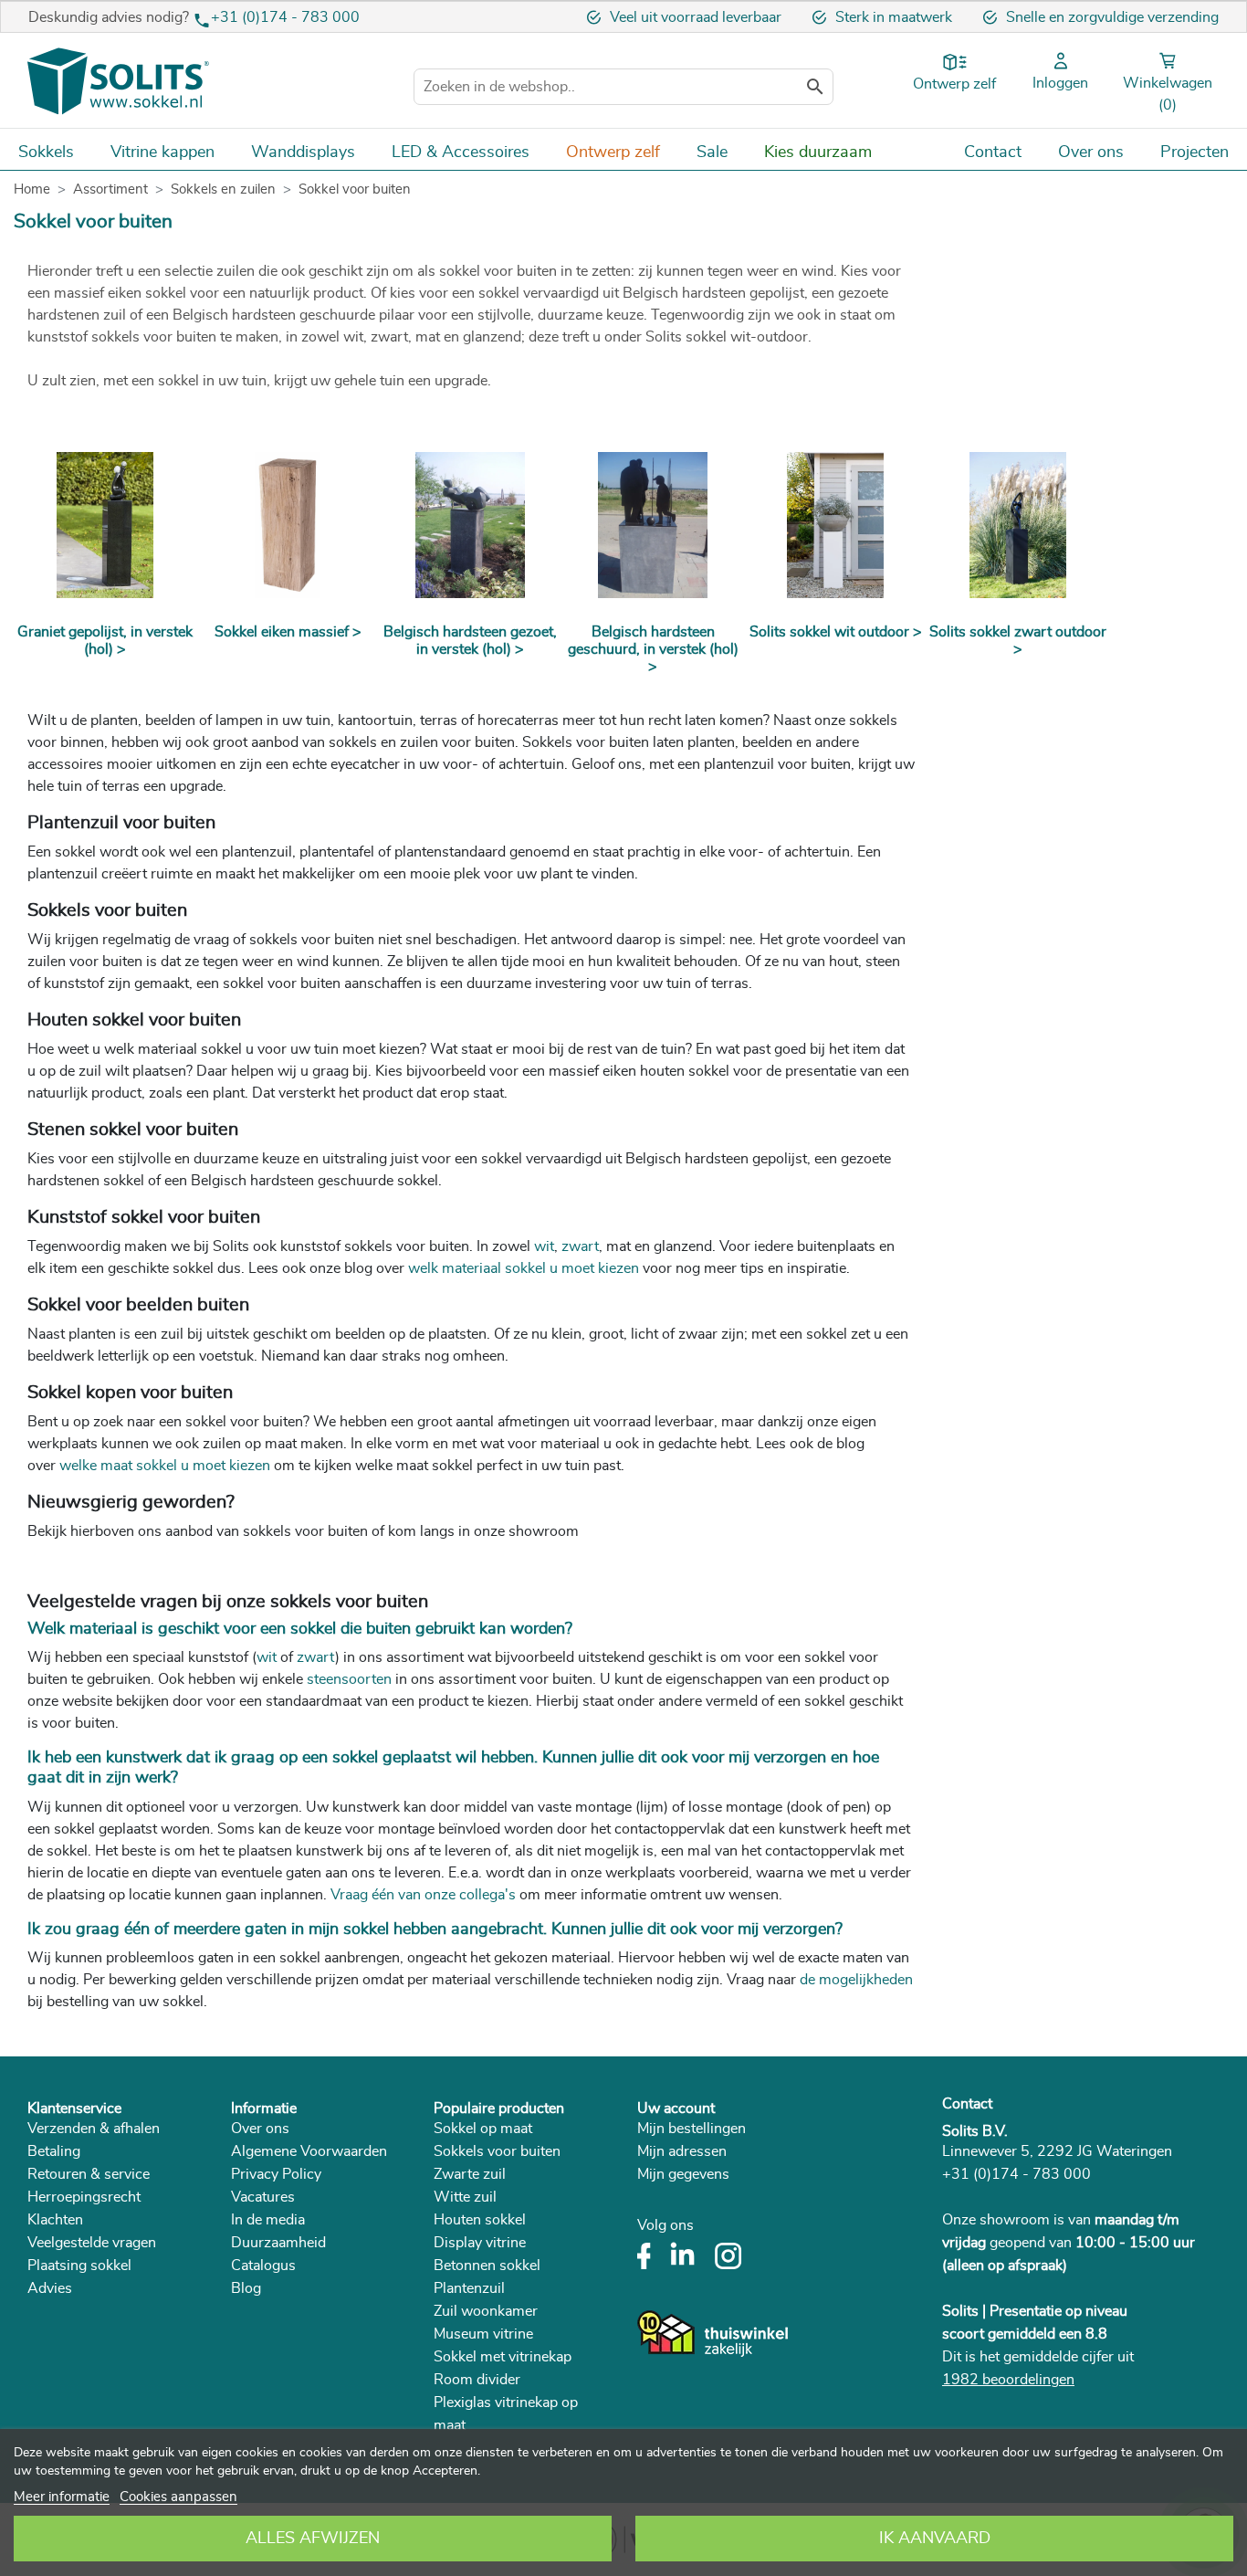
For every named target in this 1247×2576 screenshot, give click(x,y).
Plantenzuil (469, 2288)
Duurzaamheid (278, 2243)
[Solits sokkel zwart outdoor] (1018, 525)
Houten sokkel (480, 2220)
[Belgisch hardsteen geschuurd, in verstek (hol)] (653, 525)
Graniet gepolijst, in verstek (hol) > (105, 641)
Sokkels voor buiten (497, 2151)
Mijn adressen (682, 2151)
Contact (967, 2104)
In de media (268, 2220)
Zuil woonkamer (486, 2311)
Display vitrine (480, 2243)
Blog (246, 2288)
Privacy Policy (276, 2174)
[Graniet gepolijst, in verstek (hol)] (105, 525)
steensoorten (349, 1679)
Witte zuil (465, 2197)
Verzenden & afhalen (94, 2129)
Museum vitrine (483, 2334)
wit (267, 1657)
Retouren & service (89, 2174)
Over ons (260, 2129)
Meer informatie (62, 2497)
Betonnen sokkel (487, 2266)
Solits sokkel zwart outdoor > (1018, 641)
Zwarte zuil (470, 2174)
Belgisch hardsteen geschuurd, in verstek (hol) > (653, 649)
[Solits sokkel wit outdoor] (835, 525)
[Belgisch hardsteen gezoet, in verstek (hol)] (470, 525)
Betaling (54, 2151)
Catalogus (263, 2266)
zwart (316, 1657)
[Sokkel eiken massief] (288, 525)
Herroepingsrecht (84, 2197)
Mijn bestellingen (692, 2129)
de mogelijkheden (856, 1980)
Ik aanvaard (935, 2539)
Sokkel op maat (483, 2129)
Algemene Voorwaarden (309, 2151)
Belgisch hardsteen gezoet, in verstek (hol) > (470, 641)
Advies (50, 2288)
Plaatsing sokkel (79, 2266)
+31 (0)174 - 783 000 (285, 17)
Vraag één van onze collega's (423, 1895)
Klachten (55, 2220)
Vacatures (263, 2197)
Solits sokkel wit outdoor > (836, 632)
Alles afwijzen (313, 2539)
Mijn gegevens (683, 2174)
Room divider (477, 2380)
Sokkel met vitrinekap (503, 2357)
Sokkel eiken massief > (288, 632)
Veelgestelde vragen (92, 2243)
